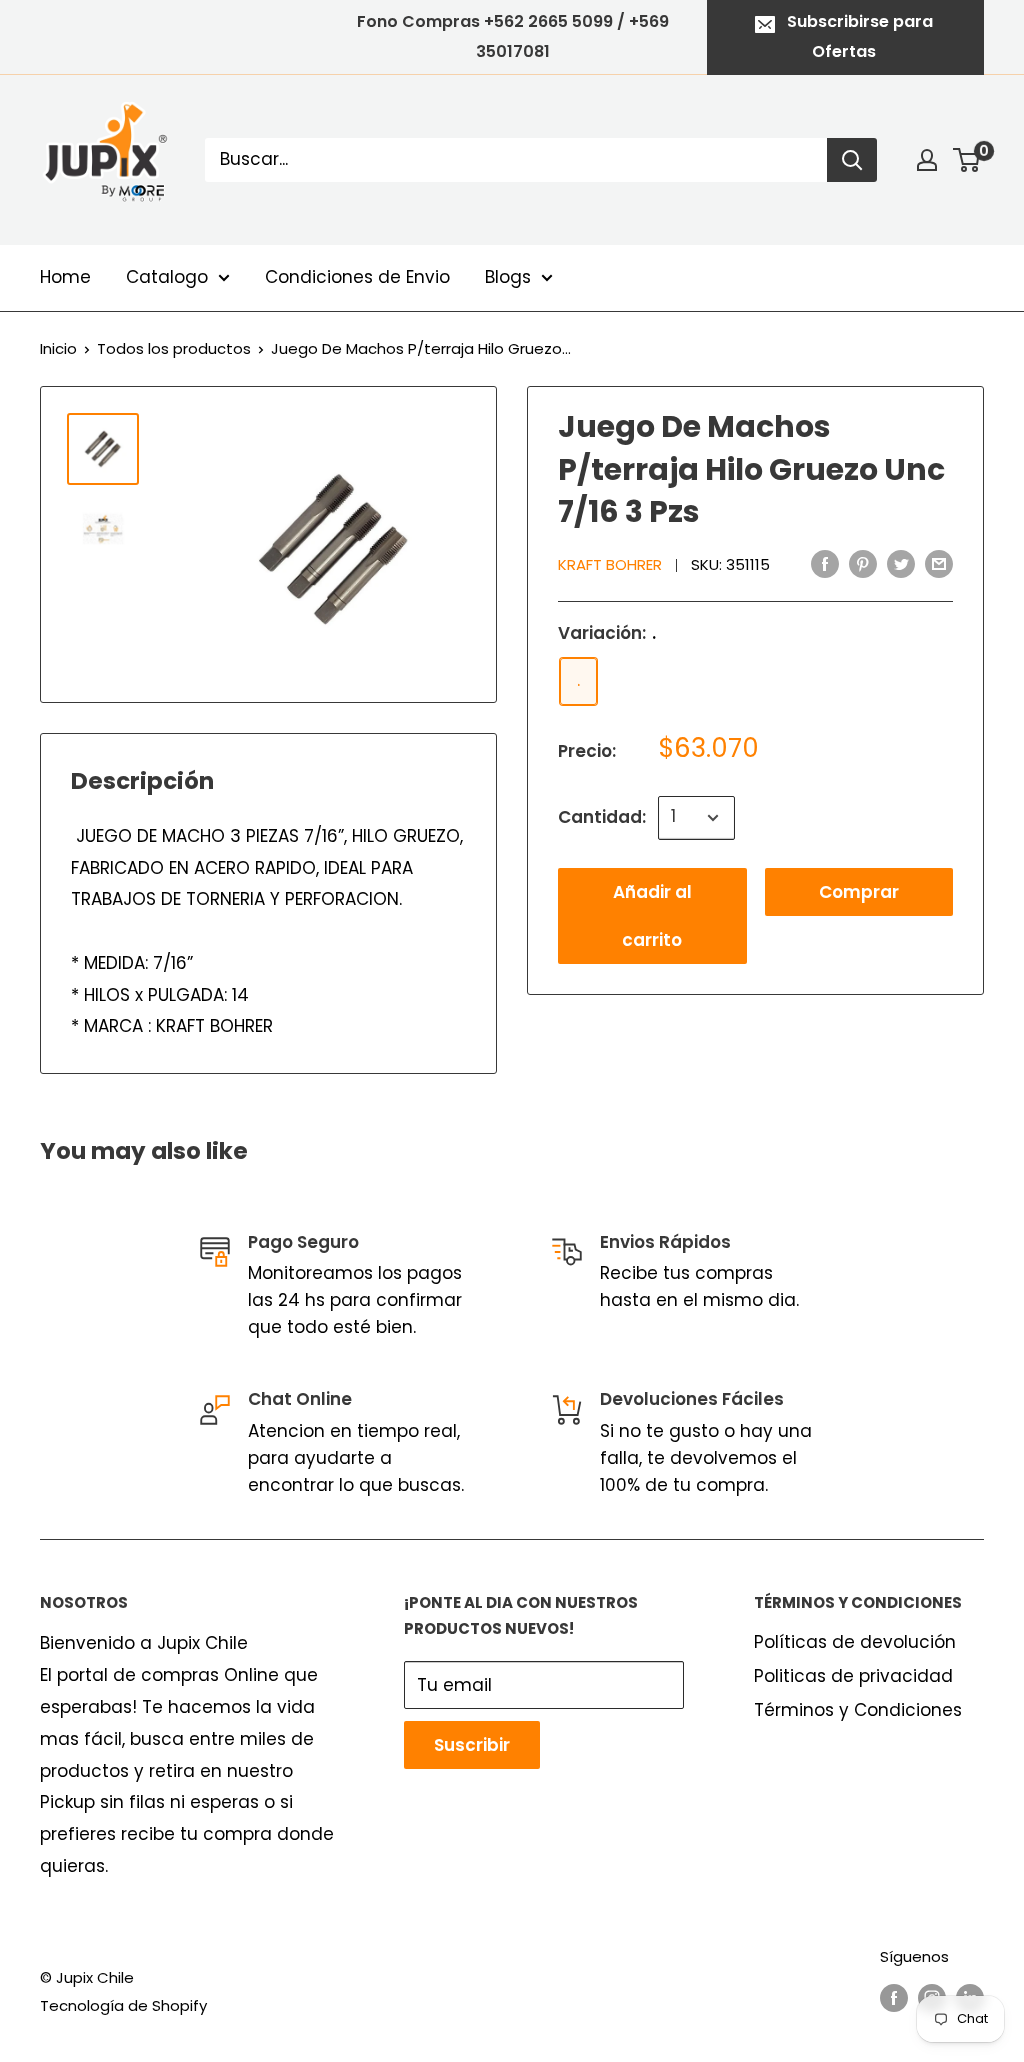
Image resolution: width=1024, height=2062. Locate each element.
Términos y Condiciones (858, 1710)
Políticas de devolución (855, 1642)
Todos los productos (174, 348)
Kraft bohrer (610, 564)
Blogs (508, 277)
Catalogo (167, 277)
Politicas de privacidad (853, 1676)
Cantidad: (602, 817)
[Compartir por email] (939, 564)
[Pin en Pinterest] (863, 564)
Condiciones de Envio (357, 277)
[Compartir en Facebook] (825, 564)
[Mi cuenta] (927, 160)
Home (65, 277)
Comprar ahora (859, 898)
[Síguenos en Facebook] (894, 1997)
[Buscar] (852, 160)
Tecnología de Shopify (123, 2005)
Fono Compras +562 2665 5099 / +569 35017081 (513, 36)
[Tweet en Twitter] (901, 564)
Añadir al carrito (652, 916)
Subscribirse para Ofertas (860, 36)
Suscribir (472, 1745)
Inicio (58, 348)
